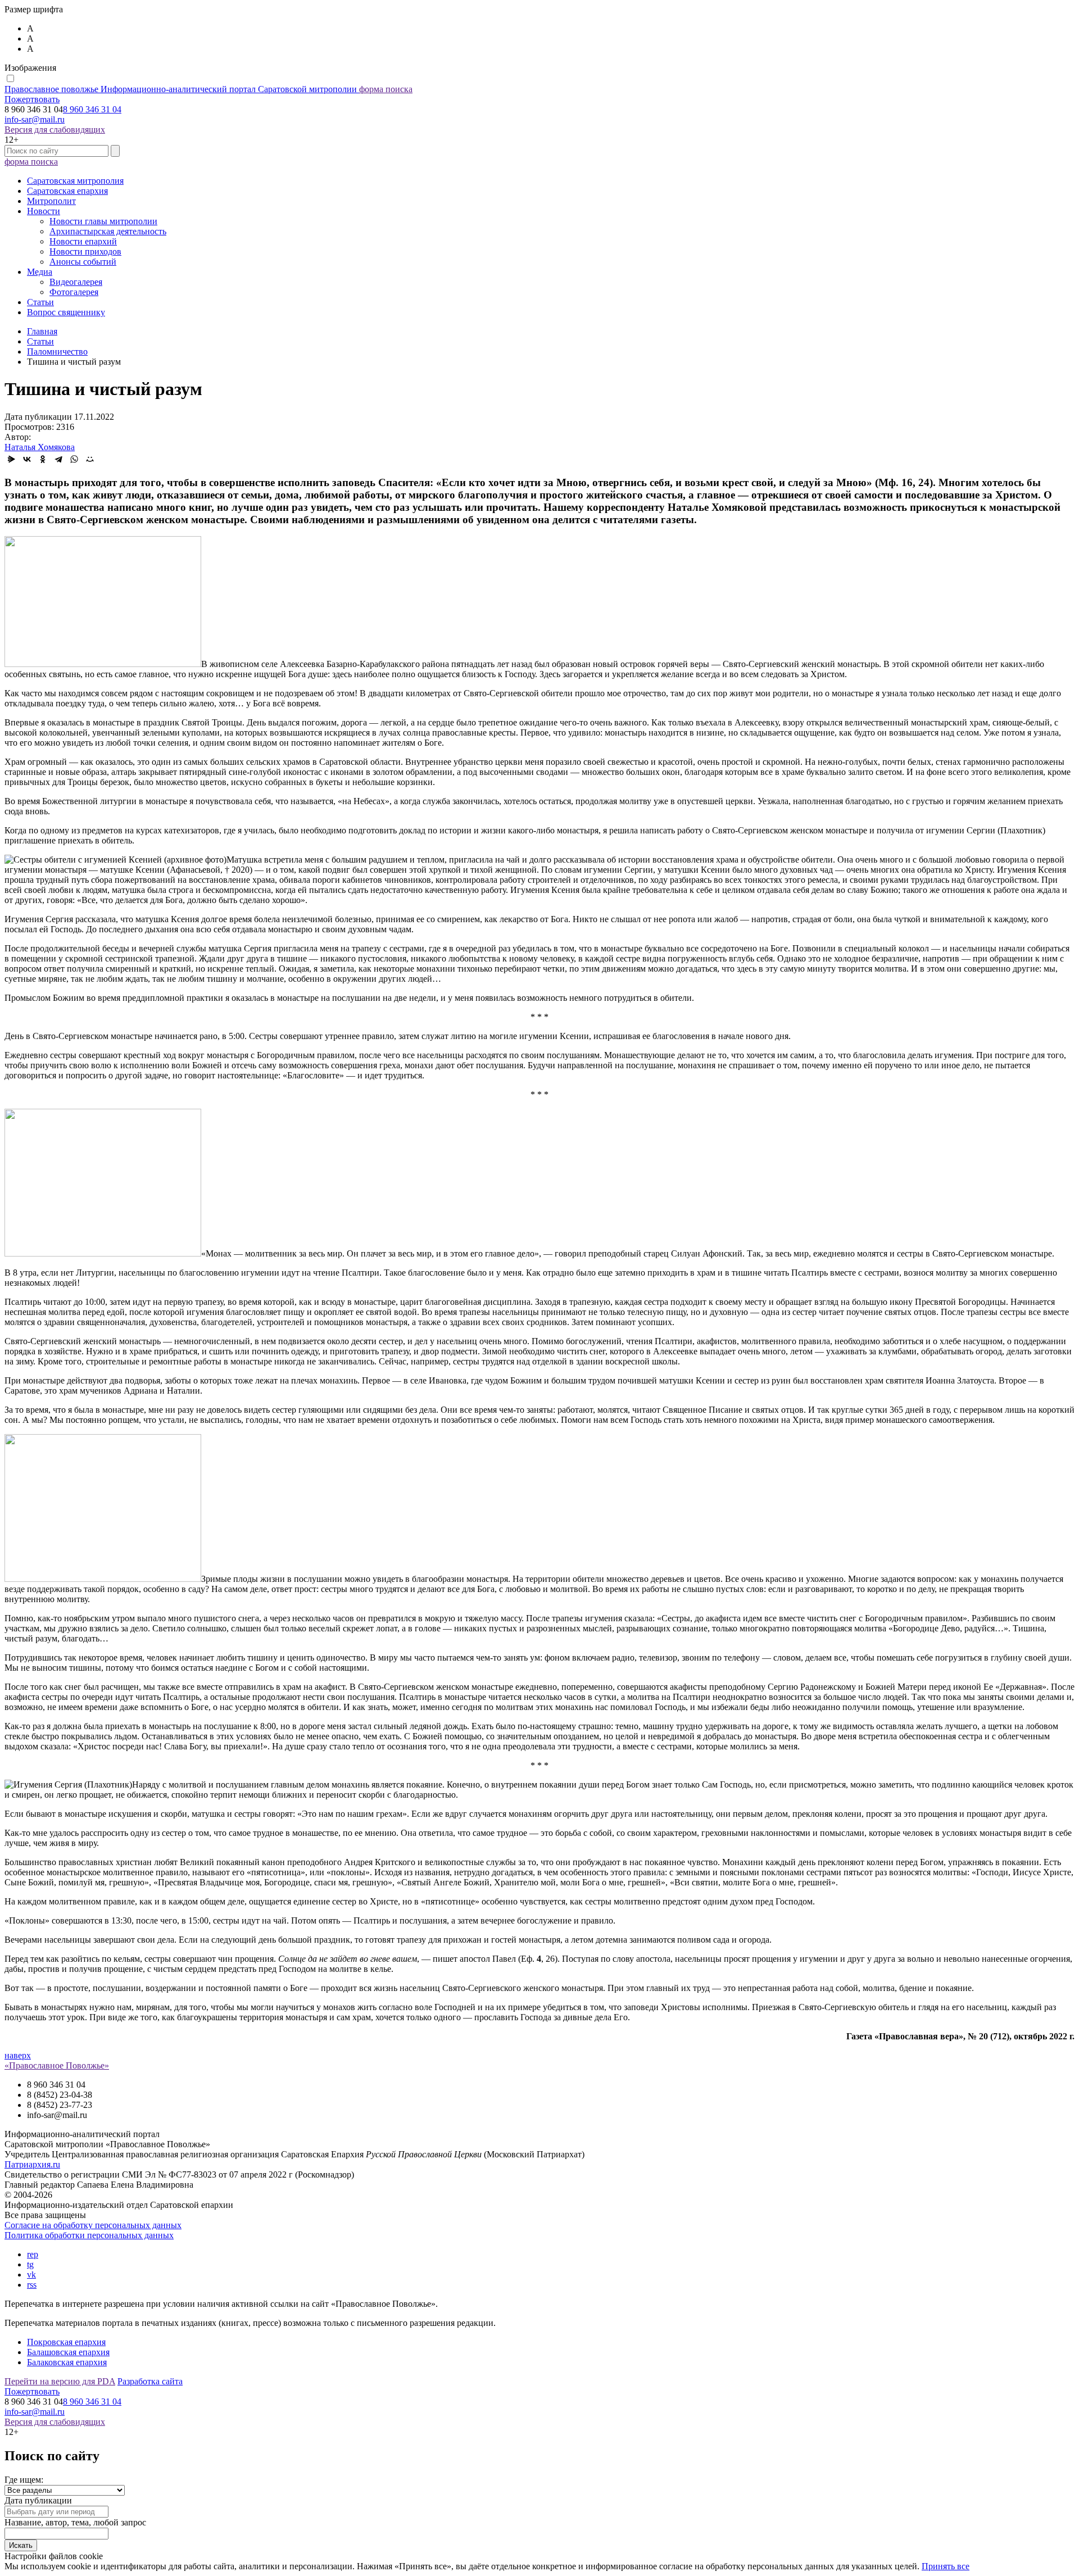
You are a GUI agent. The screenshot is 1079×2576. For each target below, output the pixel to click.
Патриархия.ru (32, 2164)
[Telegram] (58, 459)
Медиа (40, 272)
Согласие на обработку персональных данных (93, 2225)
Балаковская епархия (67, 2362)
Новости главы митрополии (103, 221)
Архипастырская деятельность (108, 231)
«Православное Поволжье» (57, 2065)
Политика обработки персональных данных (89, 2235)
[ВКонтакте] (27, 459)
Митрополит (51, 201)
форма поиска (386, 89)
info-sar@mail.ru (35, 119)
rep (33, 2254)
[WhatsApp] (74, 459)
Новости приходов (85, 251)
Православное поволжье (181, 89)
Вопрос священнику (66, 312)
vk (31, 2275)
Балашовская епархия (68, 2352)
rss (32, 2285)
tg (30, 2264)
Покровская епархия (66, 2342)
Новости (44, 211)
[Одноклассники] (43, 459)
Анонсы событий (83, 262)
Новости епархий (83, 241)
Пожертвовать (32, 99)
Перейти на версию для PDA (60, 2381)
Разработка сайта (150, 2381)
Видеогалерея (76, 282)
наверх (18, 2055)
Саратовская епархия (67, 191)
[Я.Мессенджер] (11, 459)
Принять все (946, 2566)
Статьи (40, 302)
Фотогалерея (74, 292)
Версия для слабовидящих (55, 130)
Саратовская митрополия (75, 181)
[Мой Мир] (90, 459)
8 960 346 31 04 (92, 109)
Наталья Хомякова (40, 447)
